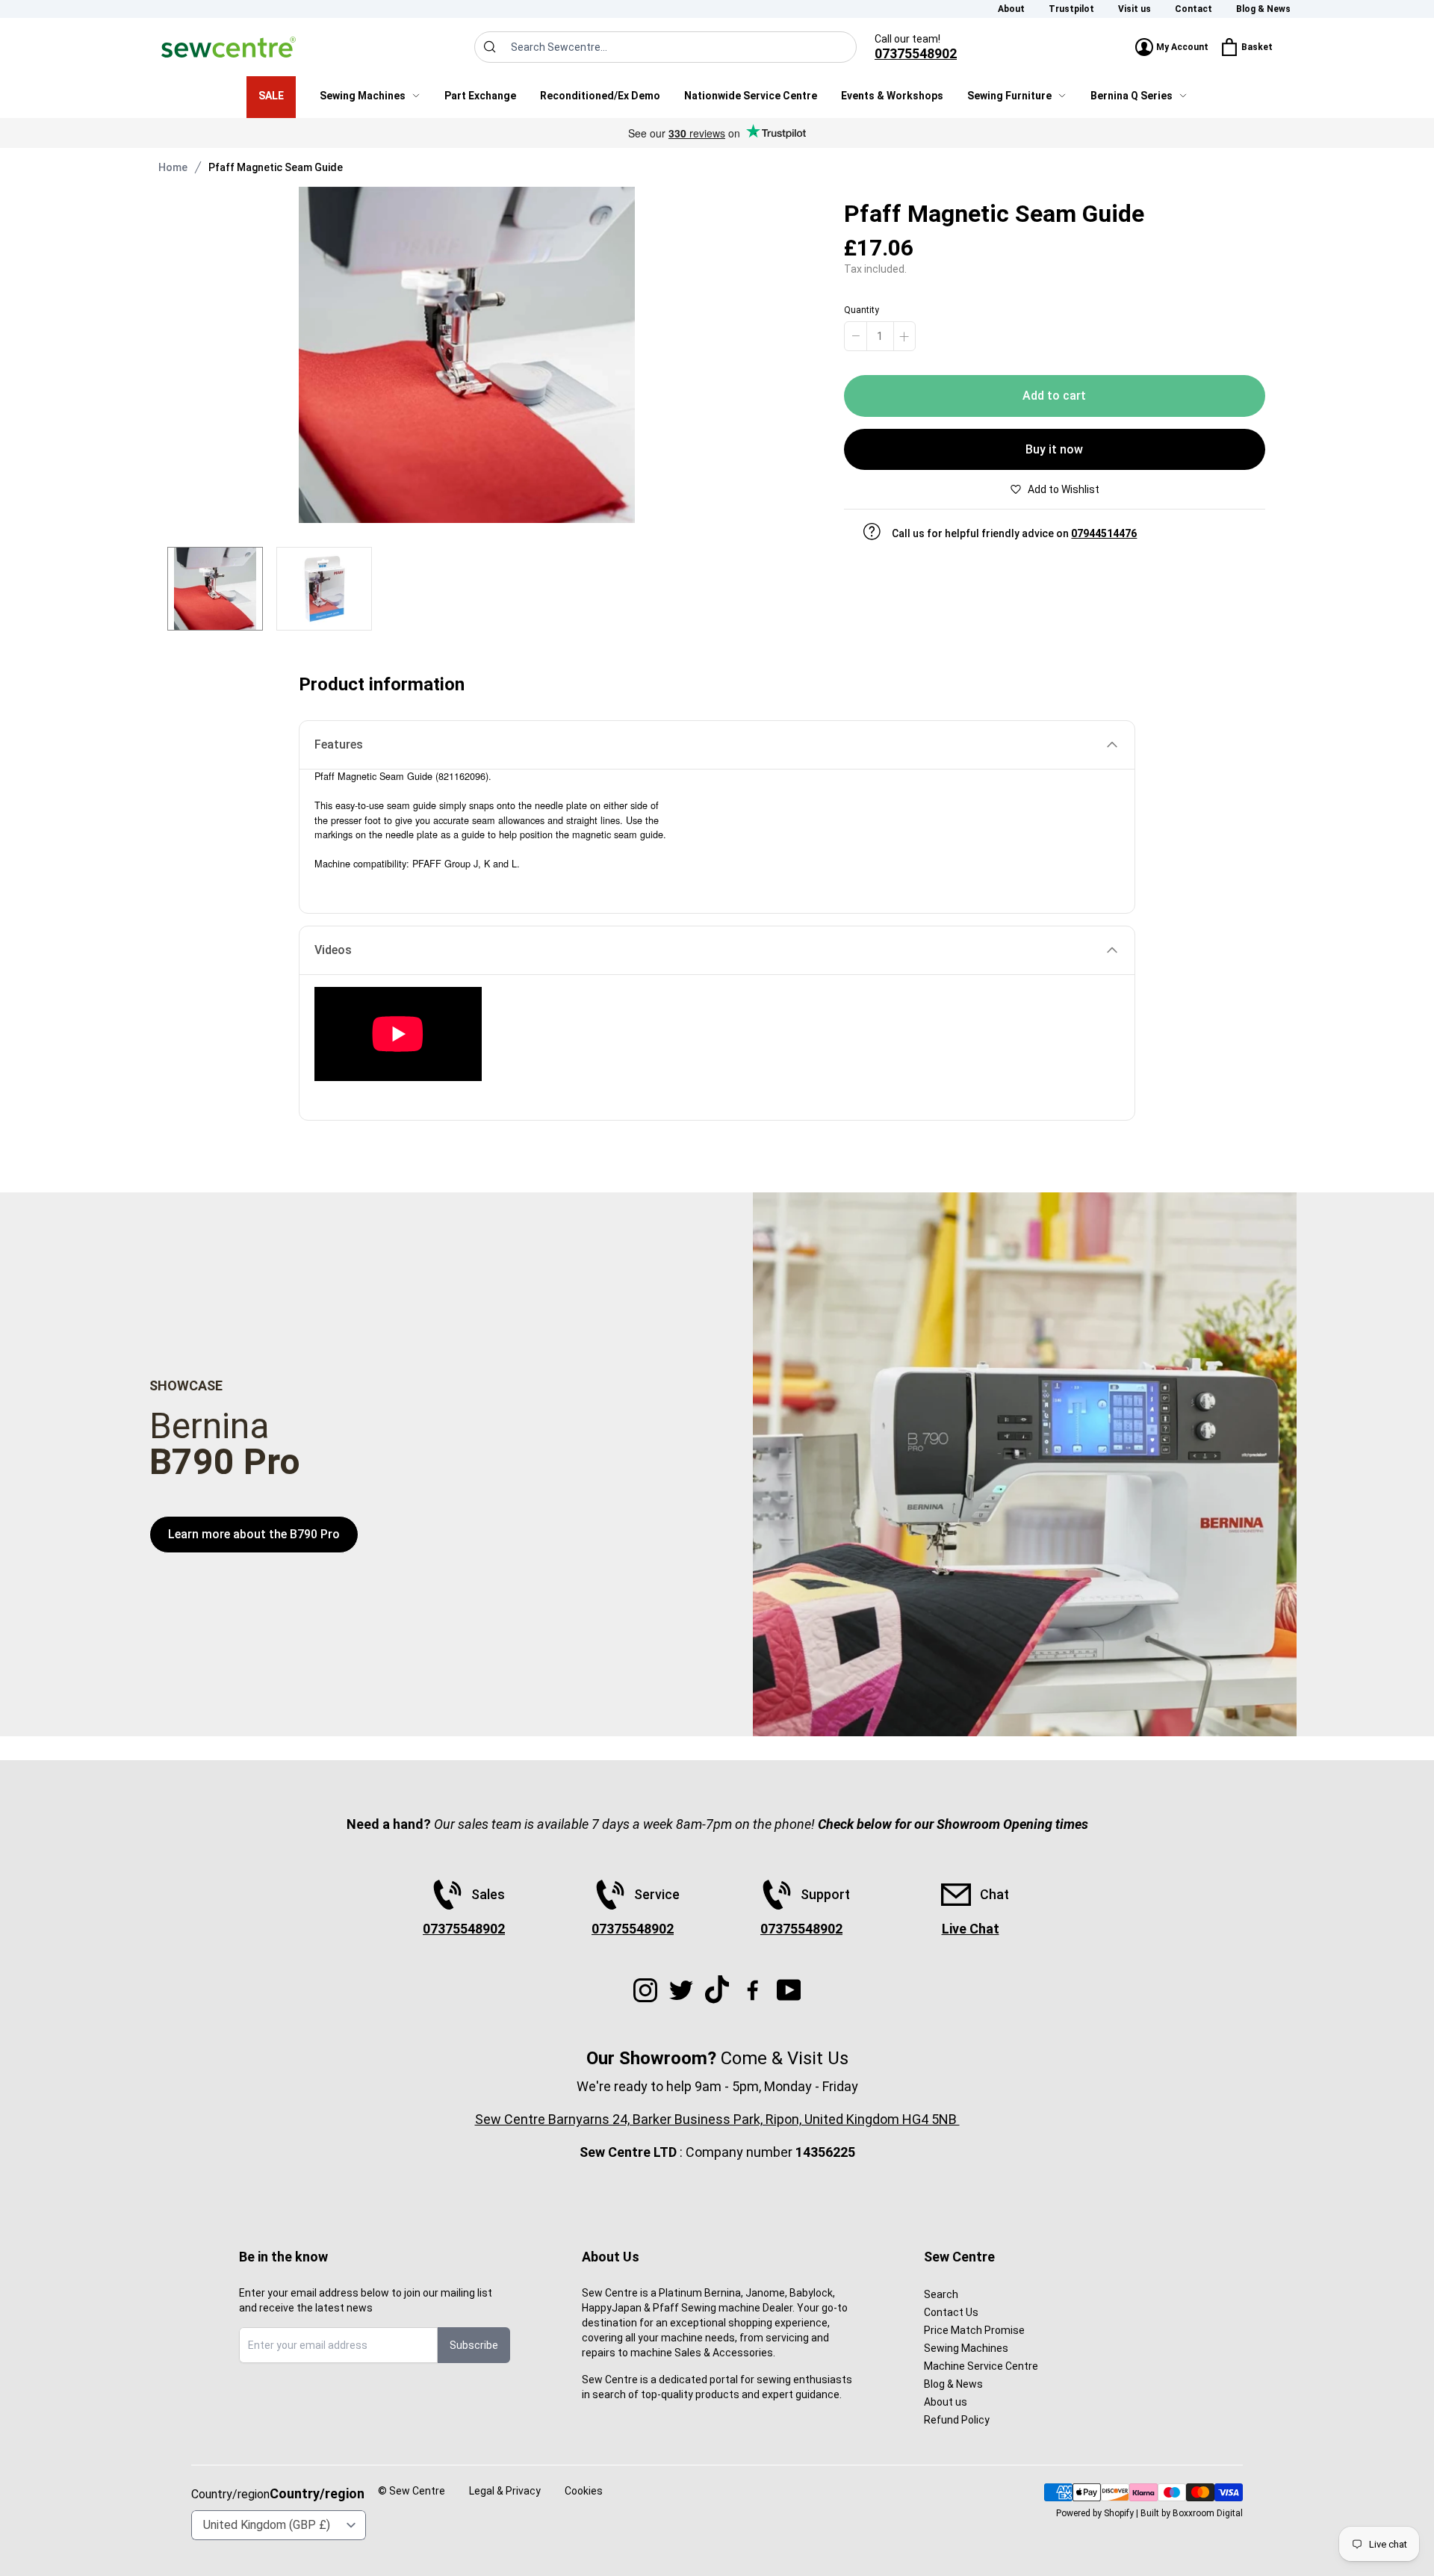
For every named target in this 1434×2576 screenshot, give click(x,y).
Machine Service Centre (981, 2366)
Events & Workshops (892, 96)
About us (946, 2402)
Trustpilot (1071, 9)
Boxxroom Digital (1208, 2513)
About (1011, 9)
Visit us (1135, 9)
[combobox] (665, 47)
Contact (1194, 9)
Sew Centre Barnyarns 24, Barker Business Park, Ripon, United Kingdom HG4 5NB (717, 2119)
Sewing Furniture (1009, 96)
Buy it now (1054, 449)
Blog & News (1263, 9)
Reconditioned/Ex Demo (600, 96)
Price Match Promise (974, 2330)
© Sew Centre (412, 2491)
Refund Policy (957, 2420)
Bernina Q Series (1132, 96)
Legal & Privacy (505, 2491)
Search (941, 2294)
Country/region (317, 2493)
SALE (271, 96)
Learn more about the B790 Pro (254, 1534)
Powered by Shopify (1095, 2513)
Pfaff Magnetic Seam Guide (276, 167)
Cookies (584, 2491)
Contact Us (951, 2312)
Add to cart (1054, 396)
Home (173, 167)
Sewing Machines (363, 96)
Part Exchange (480, 96)
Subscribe (474, 2345)
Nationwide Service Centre (751, 96)
